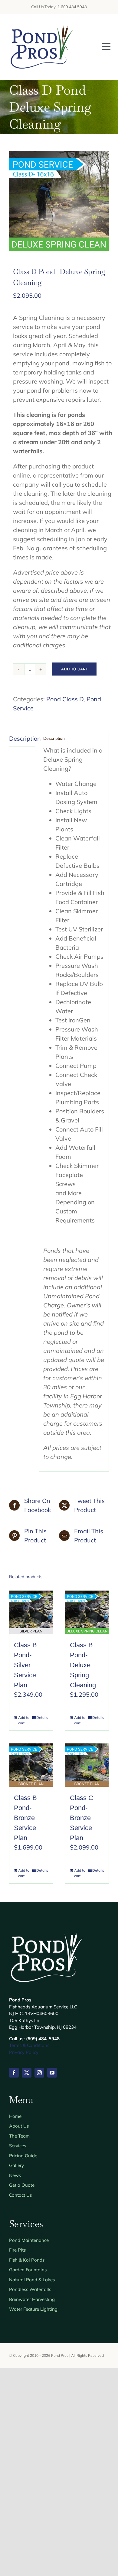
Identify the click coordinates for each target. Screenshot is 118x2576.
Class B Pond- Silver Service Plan (25, 1665)
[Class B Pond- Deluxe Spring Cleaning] (87, 1612)
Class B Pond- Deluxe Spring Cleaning (83, 1665)
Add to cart (74, 669)
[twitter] (27, 2073)
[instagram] (39, 2073)
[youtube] (52, 2073)
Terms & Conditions (29, 2045)
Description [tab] (22, 738)
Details (42, 1717)
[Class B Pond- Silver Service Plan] (31, 1612)
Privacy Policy (24, 2052)
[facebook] (14, 2073)
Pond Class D (65, 699)
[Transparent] (42, 26)
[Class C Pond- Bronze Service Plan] (87, 1765)
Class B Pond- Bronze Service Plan (25, 1818)
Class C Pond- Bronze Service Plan (82, 1818)
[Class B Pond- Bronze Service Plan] (31, 1765)
